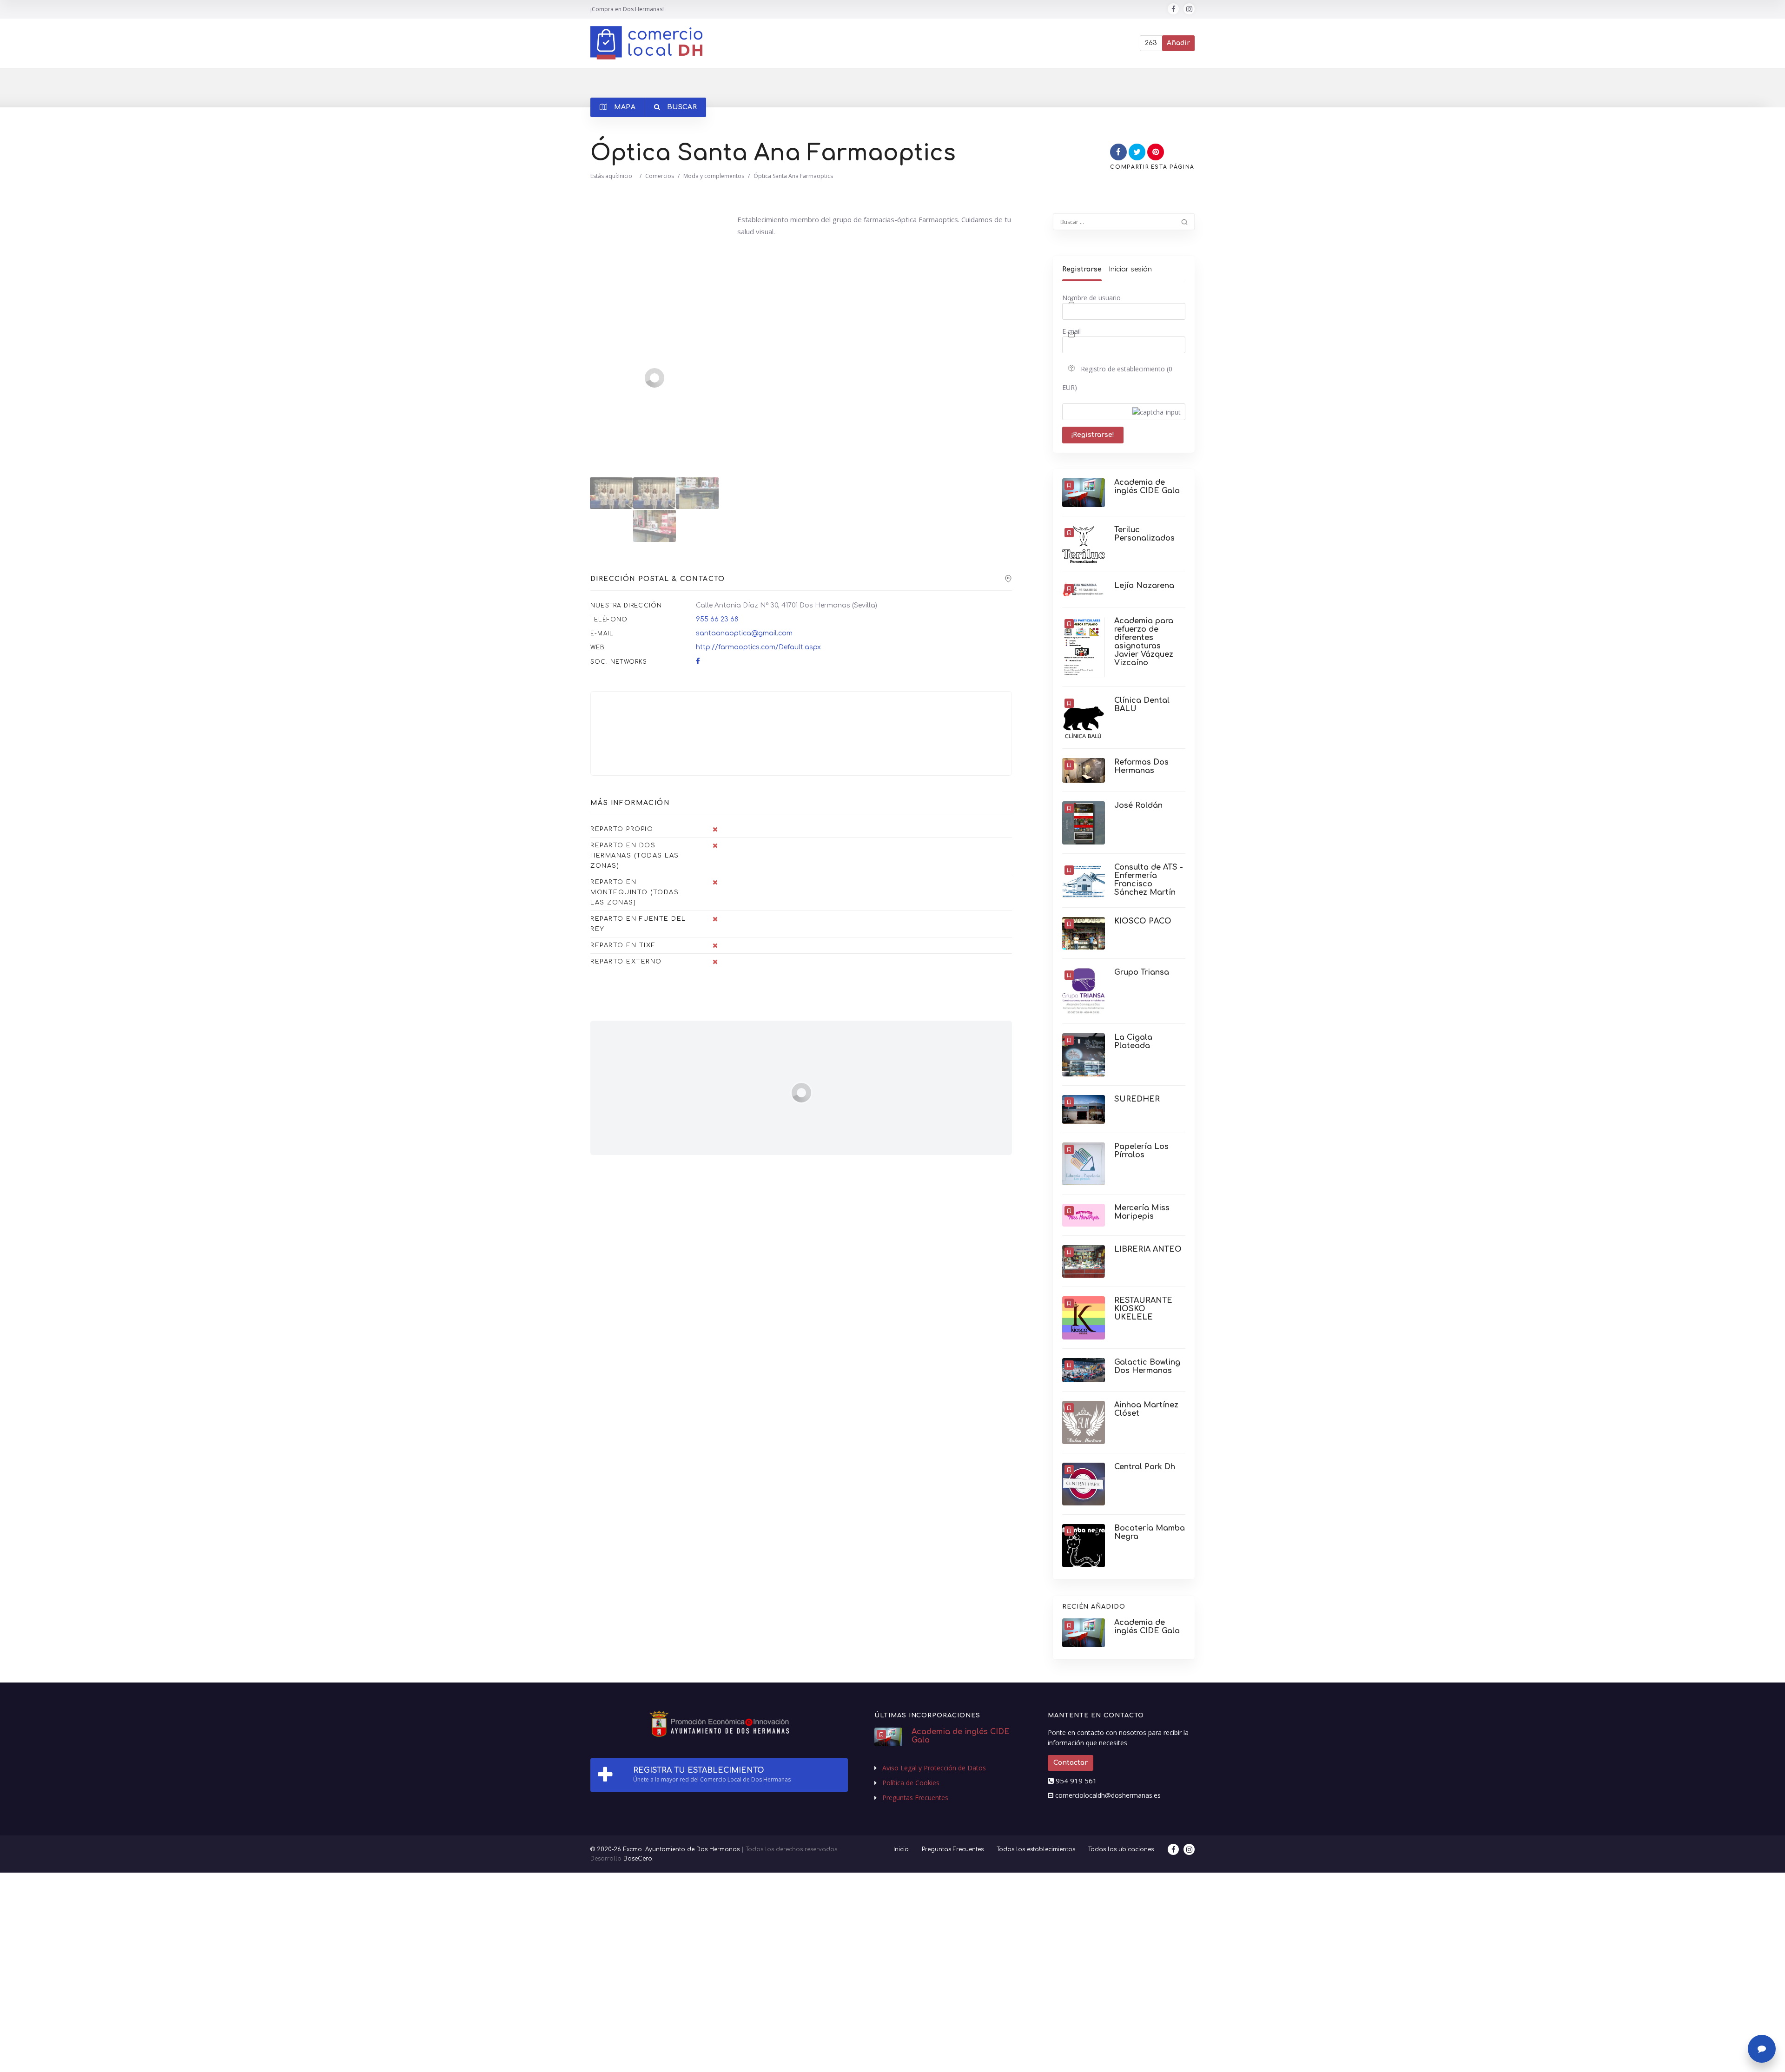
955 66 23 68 (717, 619)
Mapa (624, 107)
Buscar (681, 107)
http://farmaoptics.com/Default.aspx (758, 647)
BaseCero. (638, 1859)
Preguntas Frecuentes (915, 1798)
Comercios (660, 176)
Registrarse (1082, 269)
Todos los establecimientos (1036, 1849)
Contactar (1071, 1763)
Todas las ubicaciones (1121, 1849)
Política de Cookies (911, 1783)
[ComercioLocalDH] (646, 43)
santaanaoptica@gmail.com (744, 633)
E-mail (1071, 331)
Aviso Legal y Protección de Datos (934, 1768)
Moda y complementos (714, 176)
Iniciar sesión (1130, 269)
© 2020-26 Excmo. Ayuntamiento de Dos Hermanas (665, 1849)
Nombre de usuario (1091, 298)
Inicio (625, 176)
